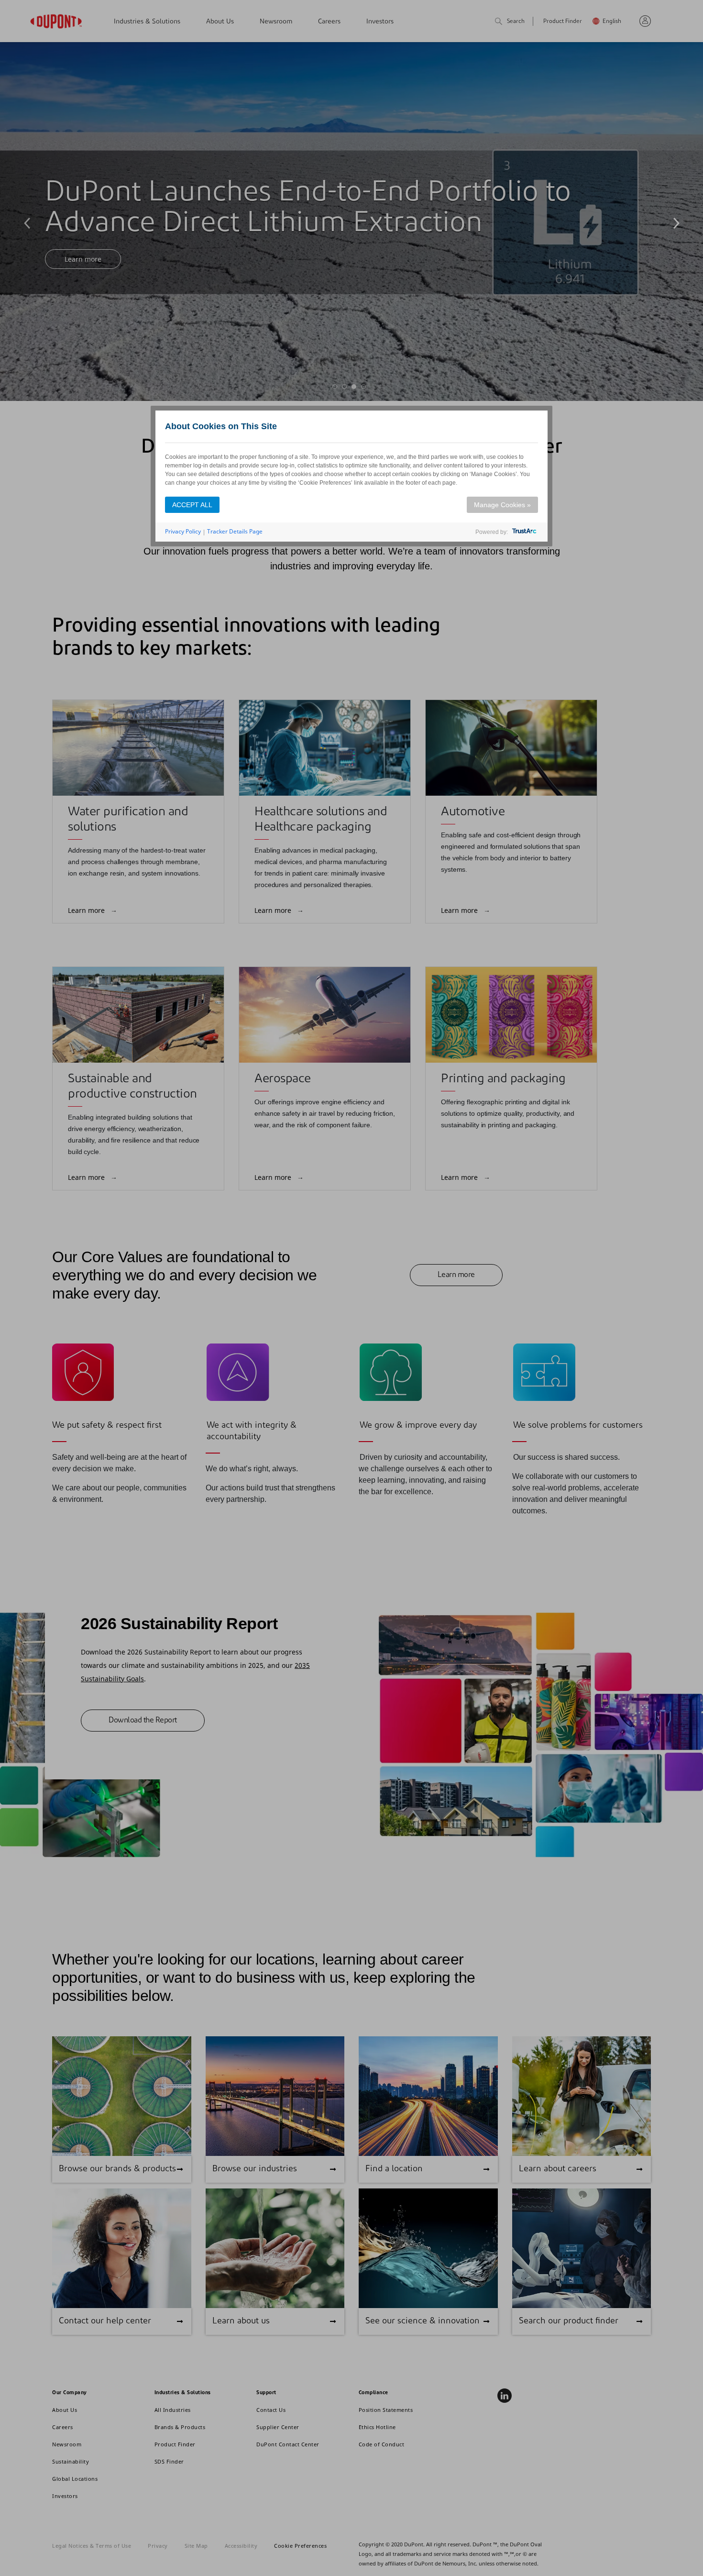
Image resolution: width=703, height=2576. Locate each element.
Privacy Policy (183, 531)
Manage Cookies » (502, 505)
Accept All (192, 505)
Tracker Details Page (235, 531)
